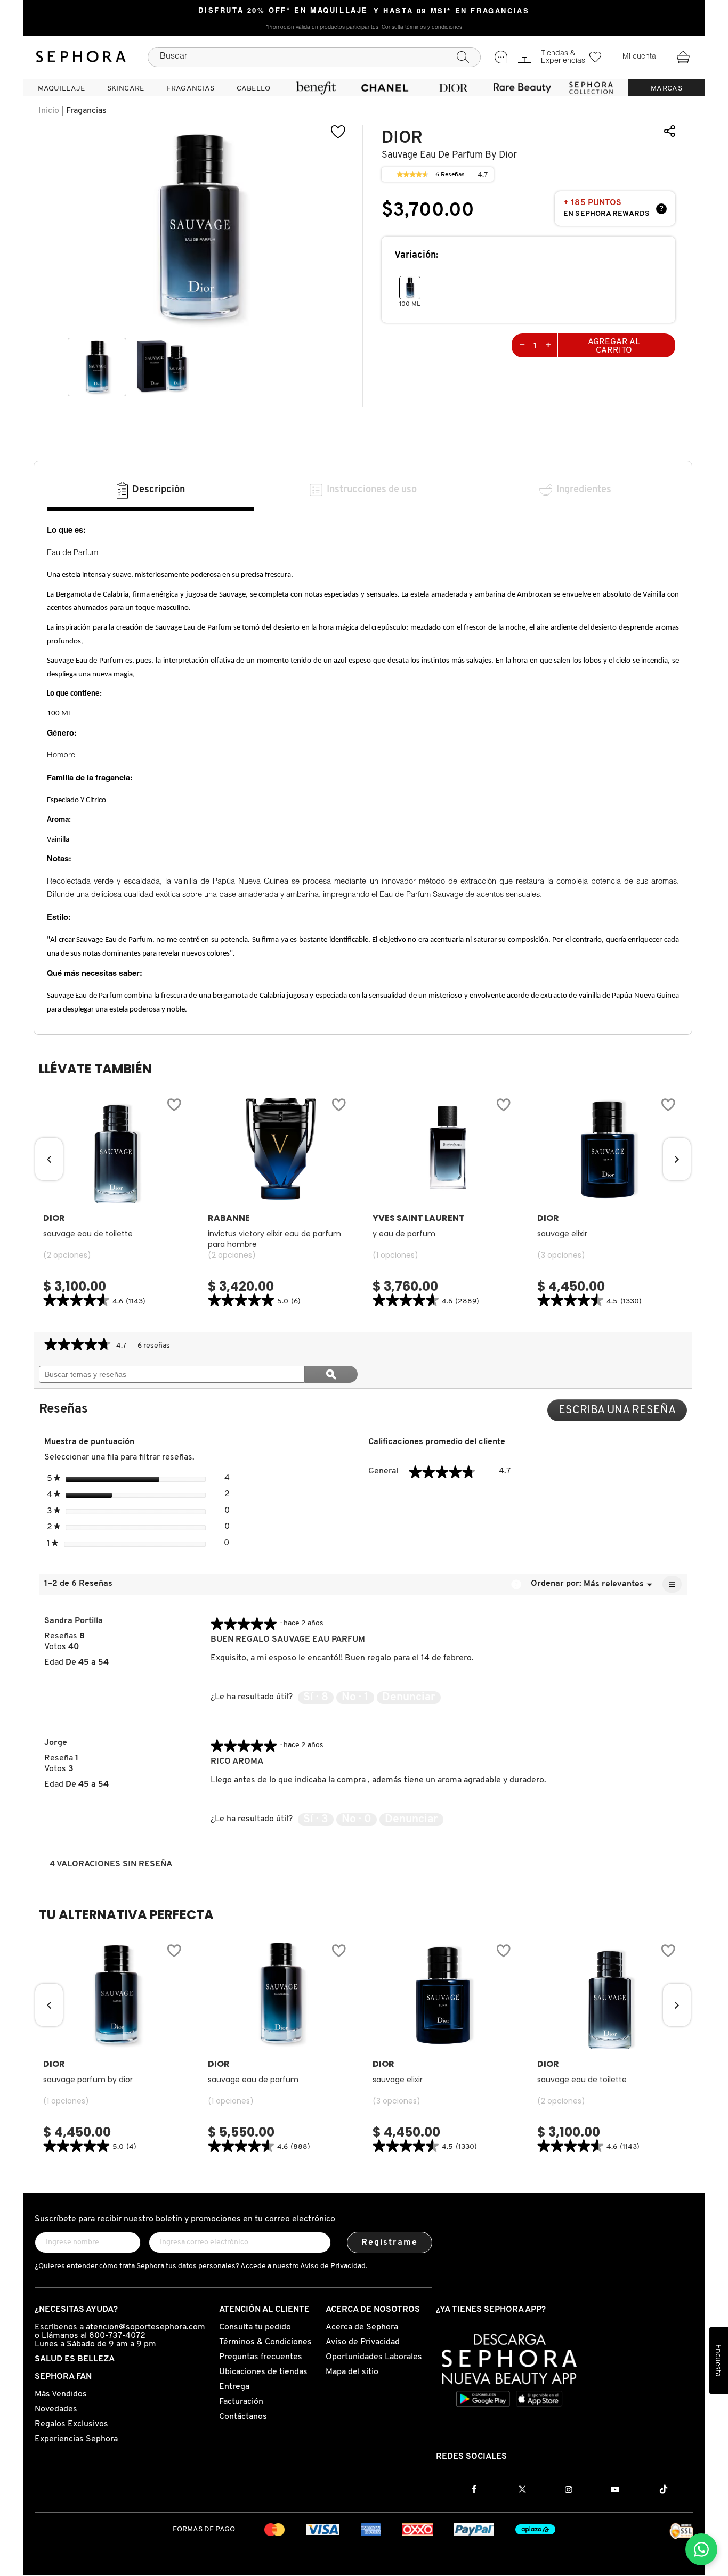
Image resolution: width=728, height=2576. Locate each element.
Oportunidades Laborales (374, 2357)
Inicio (49, 111)
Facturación (241, 2402)
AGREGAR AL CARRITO (614, 346)
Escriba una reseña (623, 1413)
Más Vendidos (61, 2394)
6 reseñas (157, 1347)
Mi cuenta (639, 57)
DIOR (402, 138)
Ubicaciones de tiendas (263, 2372)
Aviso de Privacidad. (334, 2266)
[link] (412, 175)
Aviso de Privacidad (363, 2342)
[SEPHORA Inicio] (81, 57)
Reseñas (450, 176)
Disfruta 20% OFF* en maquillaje (283, 11)
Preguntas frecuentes (261, 2357)
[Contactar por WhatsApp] (701, 2549)
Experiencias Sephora (76, 2439)
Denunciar (409, 1697)
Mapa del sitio (352, 2372)
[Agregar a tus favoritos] (338, 132)
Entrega (234, 2387)
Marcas (666, 89)
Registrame (390, 2243)
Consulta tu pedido (255, 2327)
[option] (97, 367)
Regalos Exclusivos (71, 2424)
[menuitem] (61, 88)
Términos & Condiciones (265, 2342)
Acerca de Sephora (362, 2327)
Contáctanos (243, 2417)
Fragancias (86, 111)
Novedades (56, 2409)
